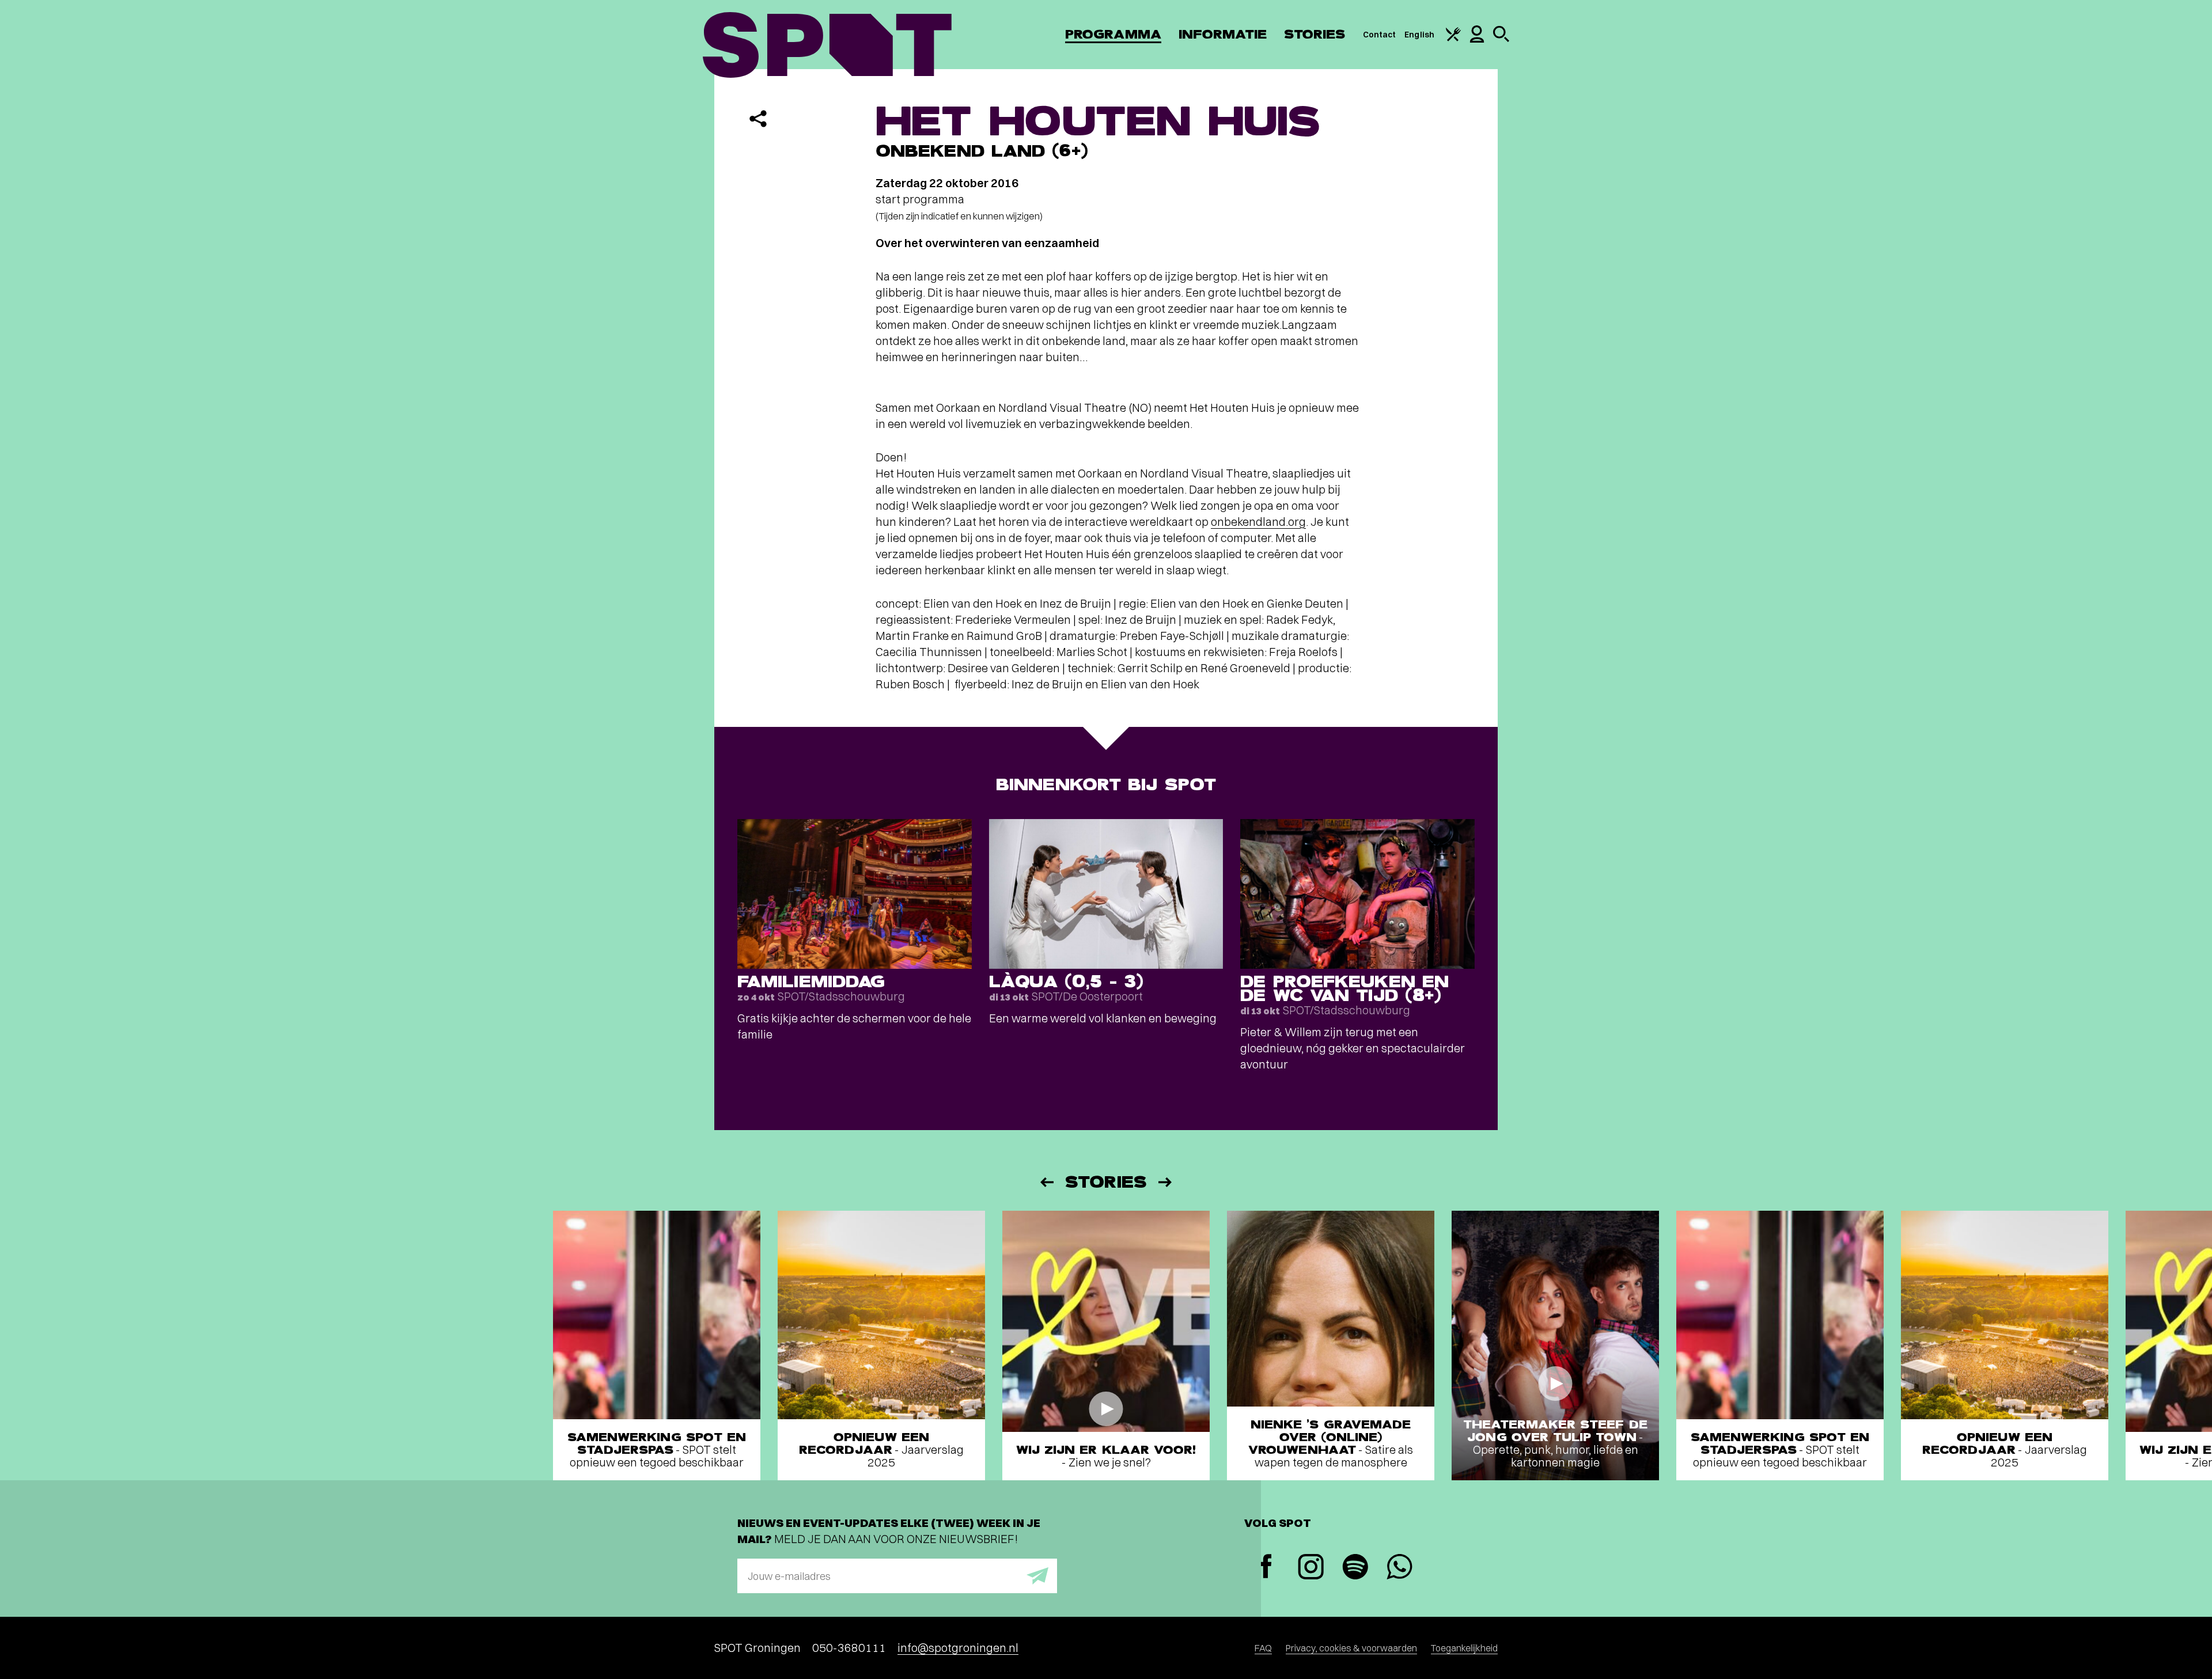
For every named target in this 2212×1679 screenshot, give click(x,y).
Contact (1380, 35)
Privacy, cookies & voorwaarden (1351, 1648)
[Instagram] (1311, 1568)
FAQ (1263, 1648)
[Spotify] (1355, 1568)
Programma (1113, 34)
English (1419, 35)
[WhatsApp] (1399, 1568)
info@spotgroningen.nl (958, 1648)
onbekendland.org (1258, 522)
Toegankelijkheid (1464, 1648)
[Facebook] (1266, 1568)
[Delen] (758, 119)
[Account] (1477, 40)
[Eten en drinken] (1453, 39)
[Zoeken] (1501, 39)
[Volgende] (1166, 1182)
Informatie (1223, 34)
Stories (1315, 34)
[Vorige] (1046, 1182)
